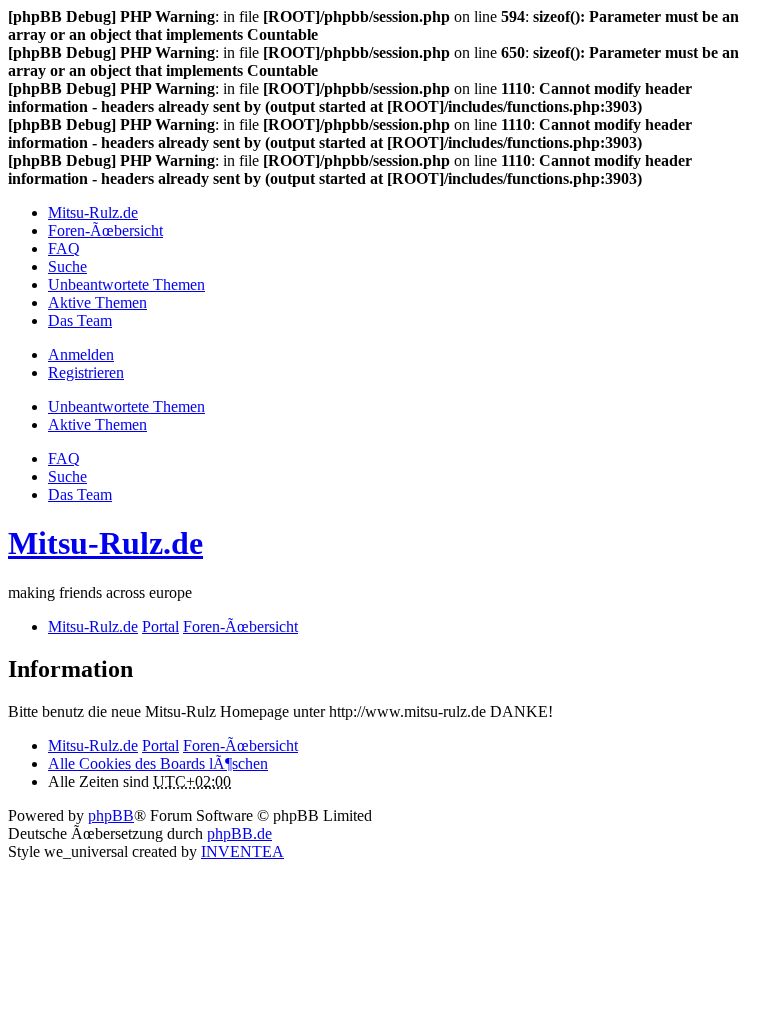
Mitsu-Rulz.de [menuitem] (93, 212)
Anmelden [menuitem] (81, 354)
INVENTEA (242, 851)
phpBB (111, 815)
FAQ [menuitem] (64, 248)
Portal (160, 626)
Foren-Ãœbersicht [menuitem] (105, 230)
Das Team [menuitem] (80, 320)
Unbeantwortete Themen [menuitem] (126, 284)
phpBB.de (239, 833)
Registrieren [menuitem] (86, 372)
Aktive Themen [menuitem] (97, 302)
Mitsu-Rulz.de (105, 543)
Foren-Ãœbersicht (240, 745)
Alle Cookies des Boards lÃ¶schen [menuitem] (158, 763)
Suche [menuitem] (67, 266)
